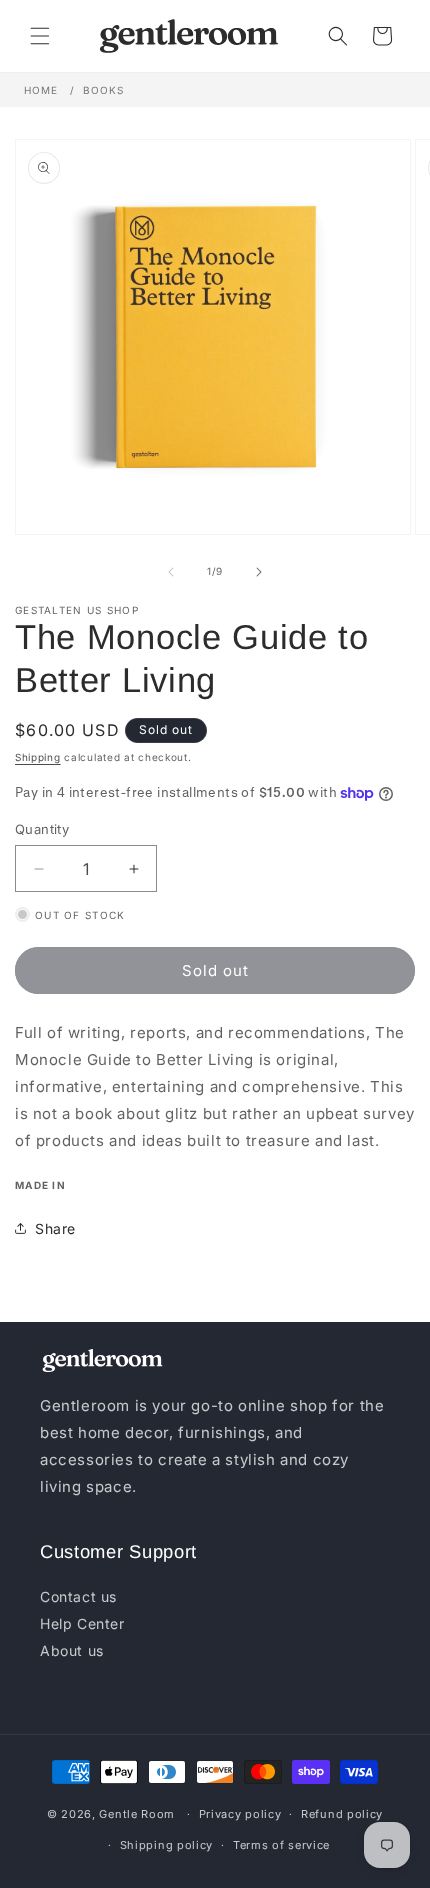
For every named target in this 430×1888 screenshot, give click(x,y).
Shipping (38, 757)
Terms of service (281, 1845)
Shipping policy (167, 1845)
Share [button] (55, 1228)
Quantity (42, 829)
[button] (40, 36)
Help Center (82, 1623)
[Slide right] (259, 572)
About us (72, 1650)
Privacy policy (240, 1814)
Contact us (78, 1596)
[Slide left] (171, 572)
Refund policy (342, 1814)
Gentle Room (137, 1814)
